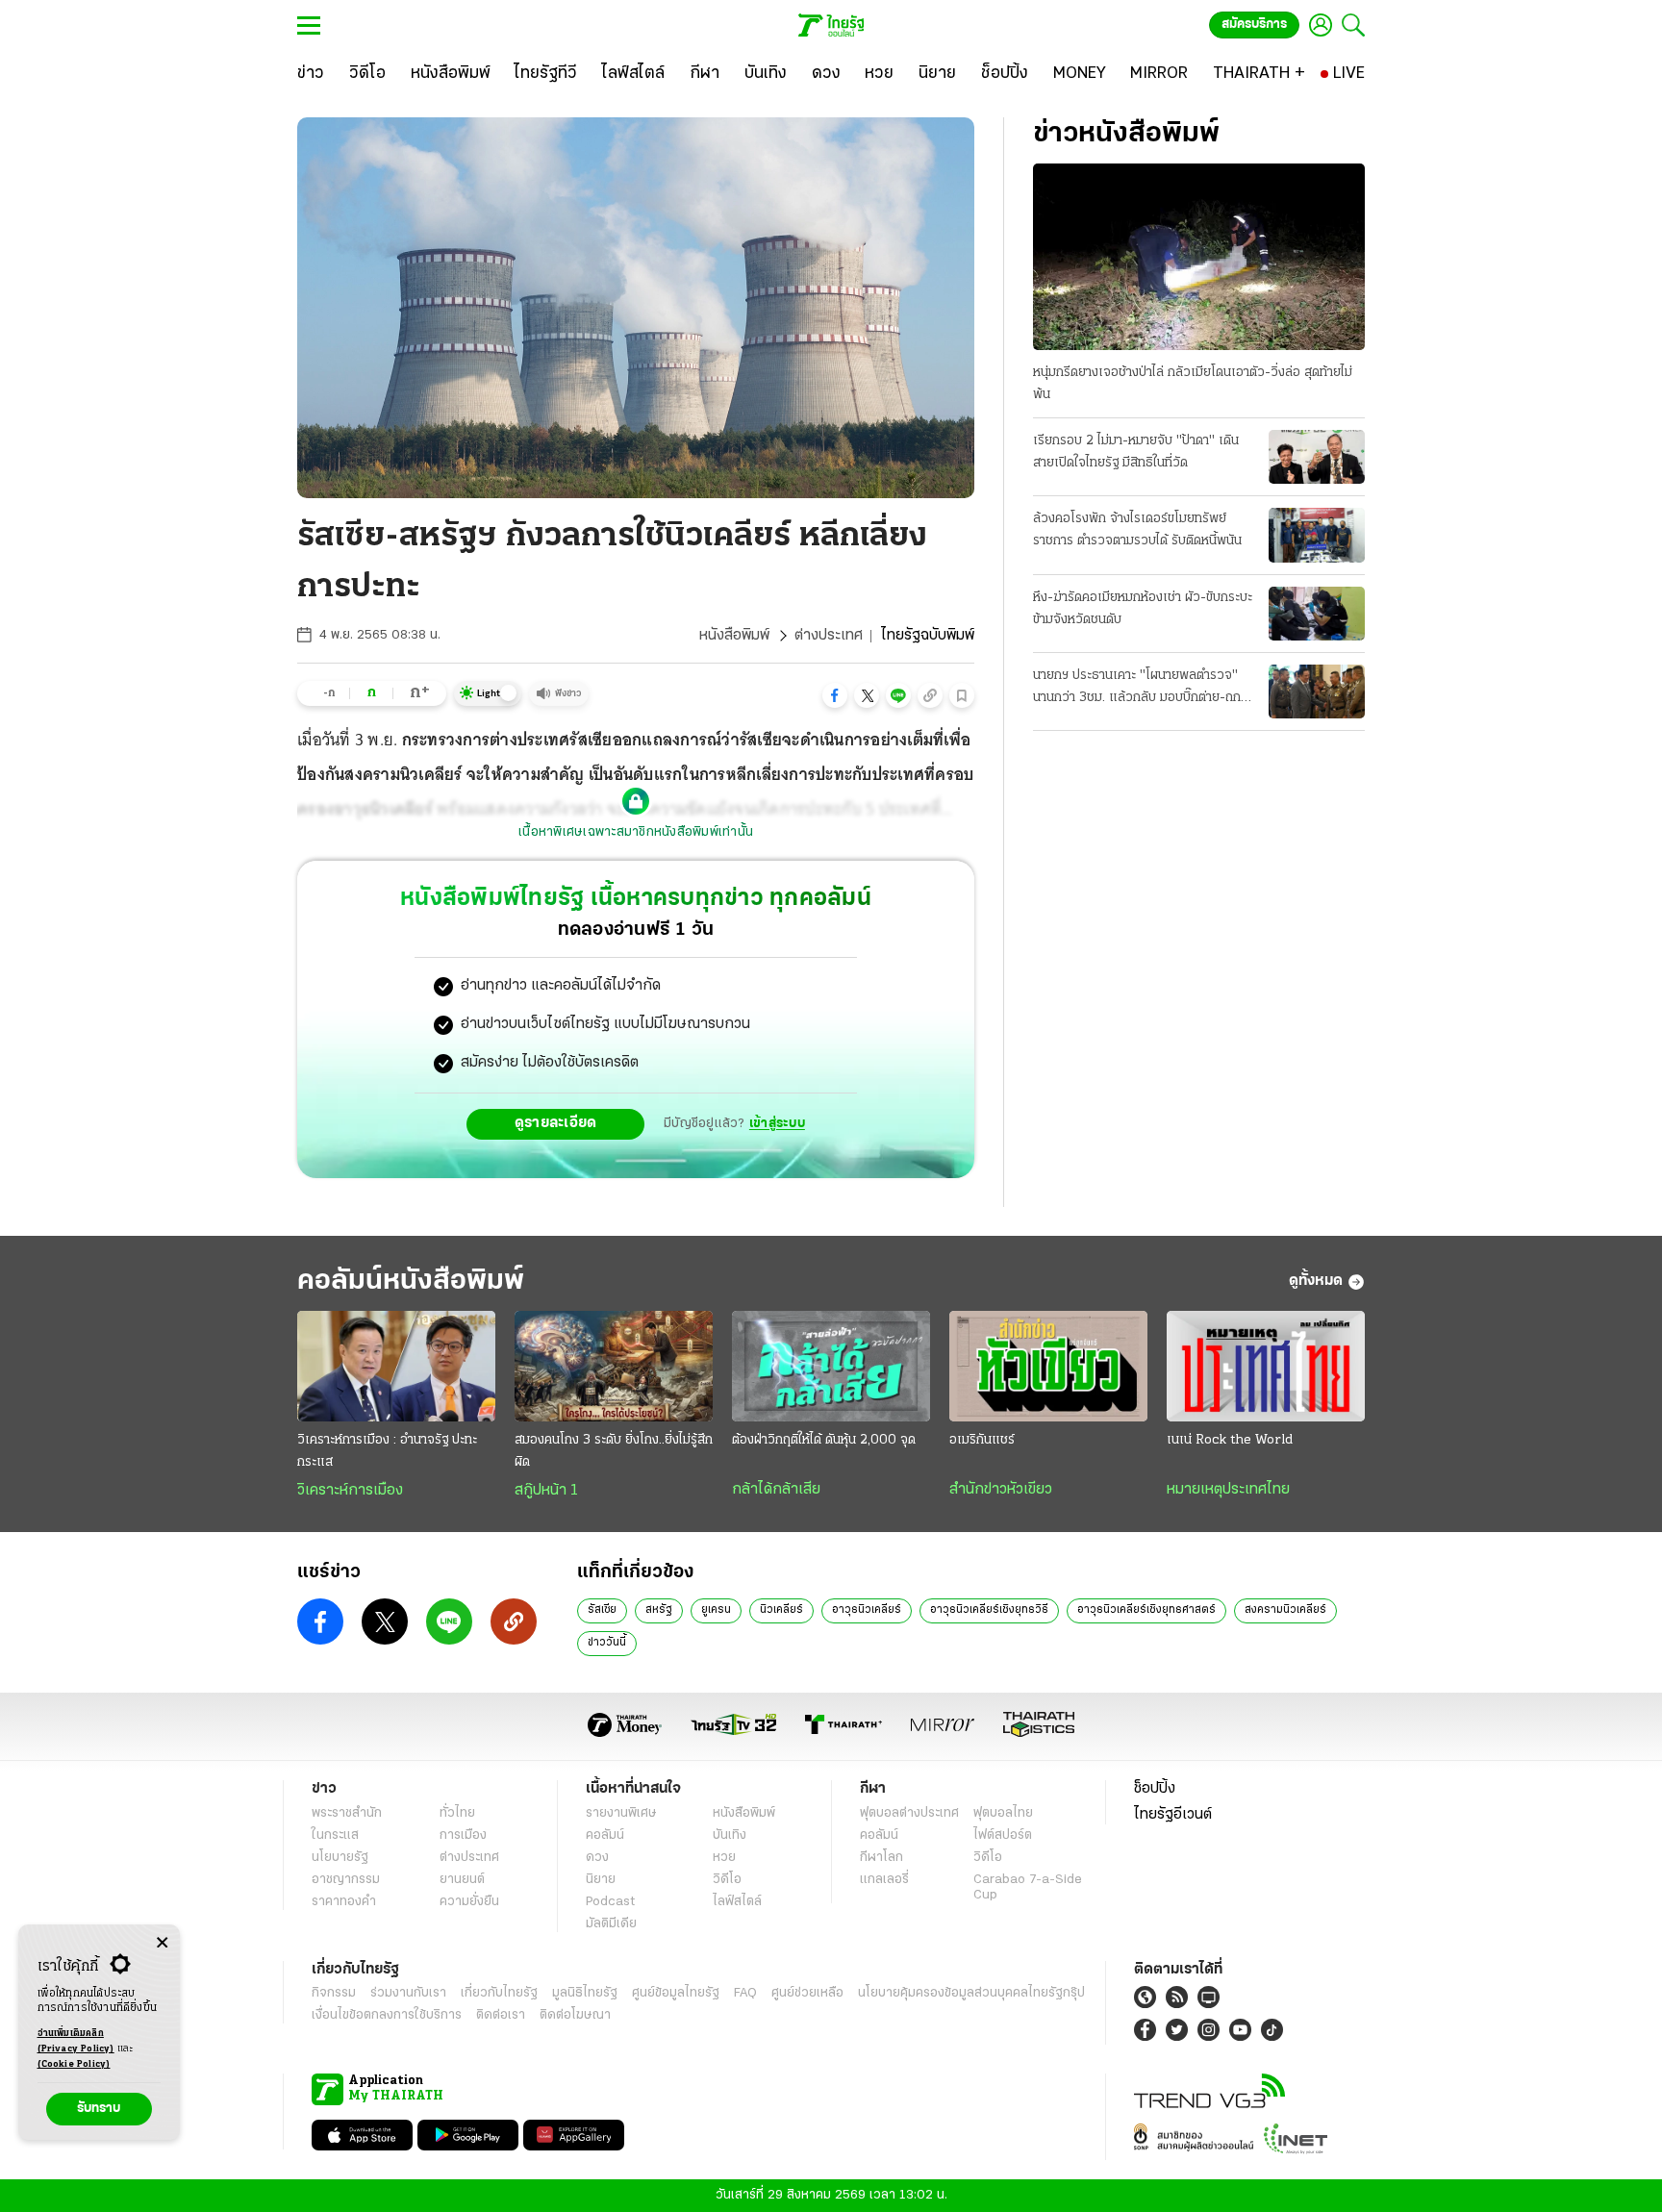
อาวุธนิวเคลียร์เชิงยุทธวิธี (989, 1610)
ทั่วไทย (457, 1813)
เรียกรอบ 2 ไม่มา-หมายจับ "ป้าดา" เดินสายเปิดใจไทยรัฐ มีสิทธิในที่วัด (1136, 452)
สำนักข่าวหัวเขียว (1001, 1490)
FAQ (745, 1993)
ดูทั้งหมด (1316, 1281)
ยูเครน (716, 1610)
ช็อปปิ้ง (1155, 1789)
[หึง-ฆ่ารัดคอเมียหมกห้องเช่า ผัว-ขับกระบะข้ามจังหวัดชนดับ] (1317, 614)
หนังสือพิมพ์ (734, 636)
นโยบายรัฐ (340, 1858)
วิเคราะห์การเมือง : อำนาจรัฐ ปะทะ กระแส (387, 1451)
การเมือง (463, 1835)
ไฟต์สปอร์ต (1003, 1835)
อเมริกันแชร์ (982, 1440)
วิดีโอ (727, 1880)
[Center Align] (162, 1943)
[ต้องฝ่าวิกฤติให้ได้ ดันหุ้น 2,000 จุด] (831, 1367)
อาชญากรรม (346, 1880)
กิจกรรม (334, 1993)
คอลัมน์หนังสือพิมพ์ (411, 1282)
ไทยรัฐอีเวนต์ (1173, 1815)
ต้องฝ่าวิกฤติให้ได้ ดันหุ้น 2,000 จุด (824, 1440)
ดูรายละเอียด (556, 1123)
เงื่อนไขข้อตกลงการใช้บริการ (387, 2015)
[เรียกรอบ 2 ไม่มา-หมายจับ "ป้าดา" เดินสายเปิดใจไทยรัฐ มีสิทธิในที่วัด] (1317, 457)
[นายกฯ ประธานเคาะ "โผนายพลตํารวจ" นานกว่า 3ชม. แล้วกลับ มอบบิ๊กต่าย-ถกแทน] (1317, 691)
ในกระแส (335, 1835)
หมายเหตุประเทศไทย (1228, 1490)
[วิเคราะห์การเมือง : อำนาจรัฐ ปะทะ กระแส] (396, 1367)
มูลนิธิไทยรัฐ (585, 1993)
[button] (835, 695)
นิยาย (601, 1880)
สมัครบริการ (1254, 25)
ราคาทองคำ (344, 1902)
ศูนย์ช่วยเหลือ (807, 1993)
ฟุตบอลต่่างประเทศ (909, 1813)
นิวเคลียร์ (781, 1610)
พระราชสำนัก (347, 1813)
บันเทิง (730, 1835)
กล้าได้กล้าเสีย (776, 1490)
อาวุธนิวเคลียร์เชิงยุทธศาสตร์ (1146, 1610)
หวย (724, 1858)
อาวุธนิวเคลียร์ (867, 1610)
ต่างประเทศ (829, 636)
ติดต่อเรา (501, 2015)
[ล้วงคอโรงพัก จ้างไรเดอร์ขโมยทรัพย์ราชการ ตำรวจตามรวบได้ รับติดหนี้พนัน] (1317, 535)
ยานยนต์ (462, 1880)
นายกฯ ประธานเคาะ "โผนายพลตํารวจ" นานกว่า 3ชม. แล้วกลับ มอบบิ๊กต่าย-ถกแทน (1137, 689)
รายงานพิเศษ (621, 1813)
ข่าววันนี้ (607, 1643)
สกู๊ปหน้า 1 (546, 1491)
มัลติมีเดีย (611, 1924)
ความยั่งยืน (469, 1902)
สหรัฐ (659, 1610)
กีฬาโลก (881, 1858)
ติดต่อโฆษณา (575, 2015)
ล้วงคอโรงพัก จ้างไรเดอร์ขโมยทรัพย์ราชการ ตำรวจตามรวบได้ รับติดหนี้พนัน (1137, 530)
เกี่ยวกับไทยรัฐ (499, 1993)
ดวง (597, 1858)
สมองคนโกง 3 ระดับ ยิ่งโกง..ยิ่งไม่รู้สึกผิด (614, 1451)
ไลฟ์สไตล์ (737, 1902)
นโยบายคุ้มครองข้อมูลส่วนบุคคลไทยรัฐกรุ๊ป (971, 1993)
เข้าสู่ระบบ (777, 1124)
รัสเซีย (602, 1610)
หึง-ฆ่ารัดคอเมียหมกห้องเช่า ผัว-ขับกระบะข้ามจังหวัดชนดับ (1143, 609)
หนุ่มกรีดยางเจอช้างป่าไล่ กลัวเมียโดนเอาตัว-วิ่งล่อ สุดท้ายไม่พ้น (1193, 384)
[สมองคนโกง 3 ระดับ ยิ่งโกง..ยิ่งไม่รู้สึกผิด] (614, 1367)
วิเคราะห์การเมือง (350, 1491)
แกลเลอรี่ (884, 1880)
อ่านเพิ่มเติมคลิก (76, 2041)
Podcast (610, 1902)
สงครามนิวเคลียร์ (1285, 1610)
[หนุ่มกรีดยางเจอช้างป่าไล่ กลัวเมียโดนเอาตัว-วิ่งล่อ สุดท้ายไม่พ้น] (1199, 257)
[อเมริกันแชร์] (1048, 1367)
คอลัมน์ (605, 1835)
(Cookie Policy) (74, 2064)
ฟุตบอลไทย (1003, 1813)
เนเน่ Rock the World (1230, 1440)
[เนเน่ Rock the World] (1266, 1367)
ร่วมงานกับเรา (408, 1993)
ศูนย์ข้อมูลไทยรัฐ (676, 1993)
